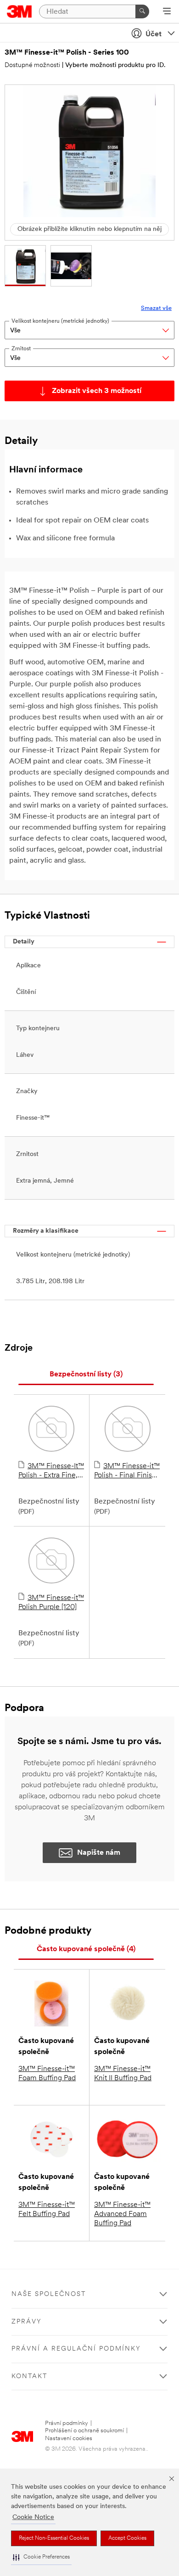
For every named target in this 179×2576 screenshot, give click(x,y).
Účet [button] (154, 34)
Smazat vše (156, 308)
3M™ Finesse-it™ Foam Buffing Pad (47, 2074)
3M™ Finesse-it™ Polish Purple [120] (51, 1603)
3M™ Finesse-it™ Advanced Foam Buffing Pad (122, 2214)
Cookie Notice (33, 2517)
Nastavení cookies (69, 2439)
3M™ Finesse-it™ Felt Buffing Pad (47, 2210)
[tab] (86, 1375)
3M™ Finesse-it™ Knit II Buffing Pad (123, 2074)
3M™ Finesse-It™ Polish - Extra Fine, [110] (51, 1471)
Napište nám (99, 1853)
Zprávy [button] (27, 2322)
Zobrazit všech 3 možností (97, 391)
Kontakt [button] (29, 2377)
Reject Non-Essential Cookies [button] (54, 2538)
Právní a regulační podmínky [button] (76, 2349)
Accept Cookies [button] (127, 2538)
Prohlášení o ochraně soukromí (84, 2431)
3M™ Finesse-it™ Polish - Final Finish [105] (127, 1471)
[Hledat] (142, 11)
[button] (41, 2557)
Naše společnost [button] (49, 2294)
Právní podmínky (67, 2423)
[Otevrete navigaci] (167, 12)
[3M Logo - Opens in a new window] (20, 11)
